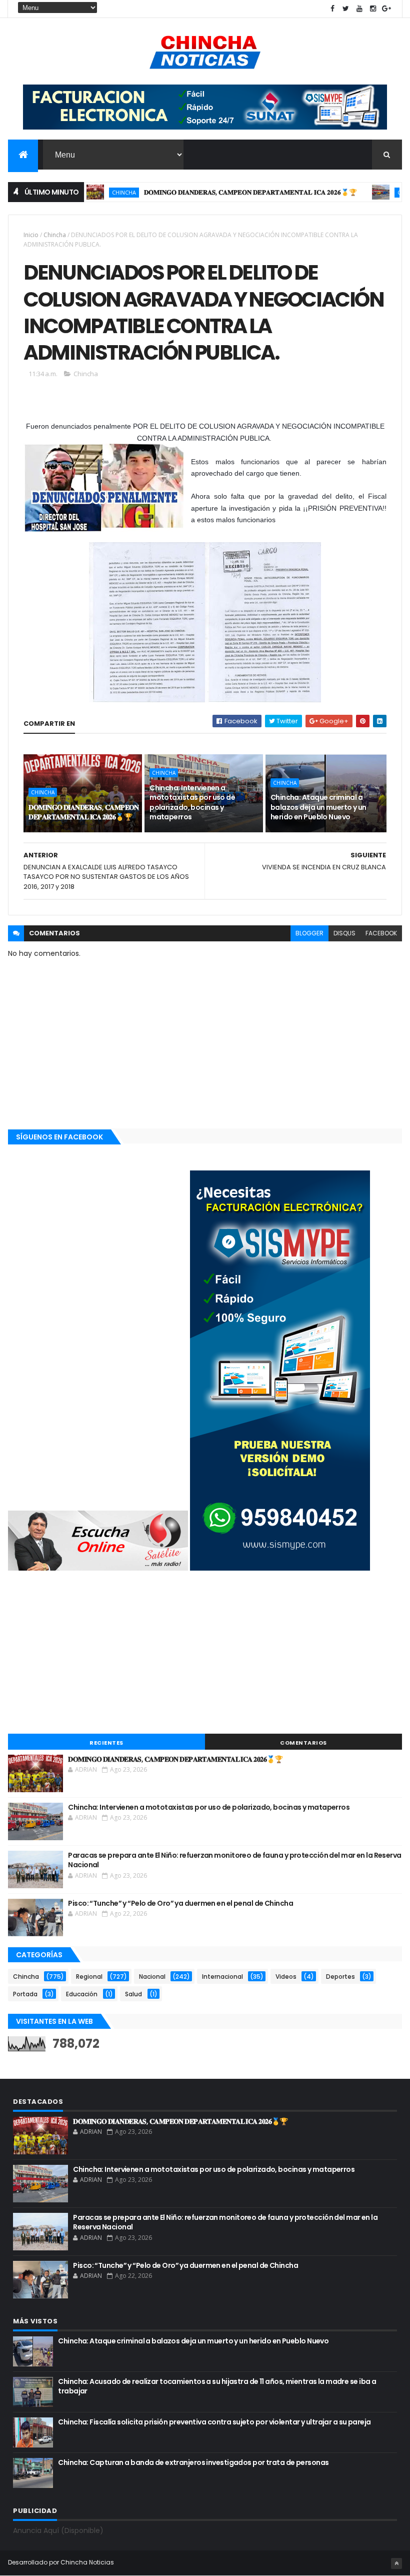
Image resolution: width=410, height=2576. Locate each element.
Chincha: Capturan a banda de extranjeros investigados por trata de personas (193, 2462)
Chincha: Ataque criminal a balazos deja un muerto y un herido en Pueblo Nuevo (318, 807)
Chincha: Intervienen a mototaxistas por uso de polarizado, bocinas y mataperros (192, 803)
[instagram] (373, 9)
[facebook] (332, 9)
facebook (381, 933)
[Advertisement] (205, 1654)
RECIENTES (106, 1743)
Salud (133, 1994)
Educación (82, 1994)
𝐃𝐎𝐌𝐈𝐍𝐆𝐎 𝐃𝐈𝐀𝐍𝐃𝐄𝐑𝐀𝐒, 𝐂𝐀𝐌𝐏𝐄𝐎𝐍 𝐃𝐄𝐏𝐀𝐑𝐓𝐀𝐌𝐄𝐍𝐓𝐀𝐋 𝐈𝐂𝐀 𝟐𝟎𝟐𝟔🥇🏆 (214, 192)
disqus (344, 933)
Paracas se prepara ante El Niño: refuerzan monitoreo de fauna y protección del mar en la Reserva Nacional (234, 1860)
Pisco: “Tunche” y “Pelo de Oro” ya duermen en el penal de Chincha (180, 1903)
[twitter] (346, 9)
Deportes (340, 1977)
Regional (89, 1977)
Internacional (222, 1977)
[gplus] (386, 9)
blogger (309, 933)
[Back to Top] (396, 2563)
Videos (286, 1977)
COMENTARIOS (303, 1743)
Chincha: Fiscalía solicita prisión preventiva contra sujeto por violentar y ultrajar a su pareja (214, 2422)
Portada (25, 1994)
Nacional (152, 1977)
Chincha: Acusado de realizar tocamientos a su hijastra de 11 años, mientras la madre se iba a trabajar (217, 2386)
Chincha (87, 192)
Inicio (31, 235)
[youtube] (359, 9)
